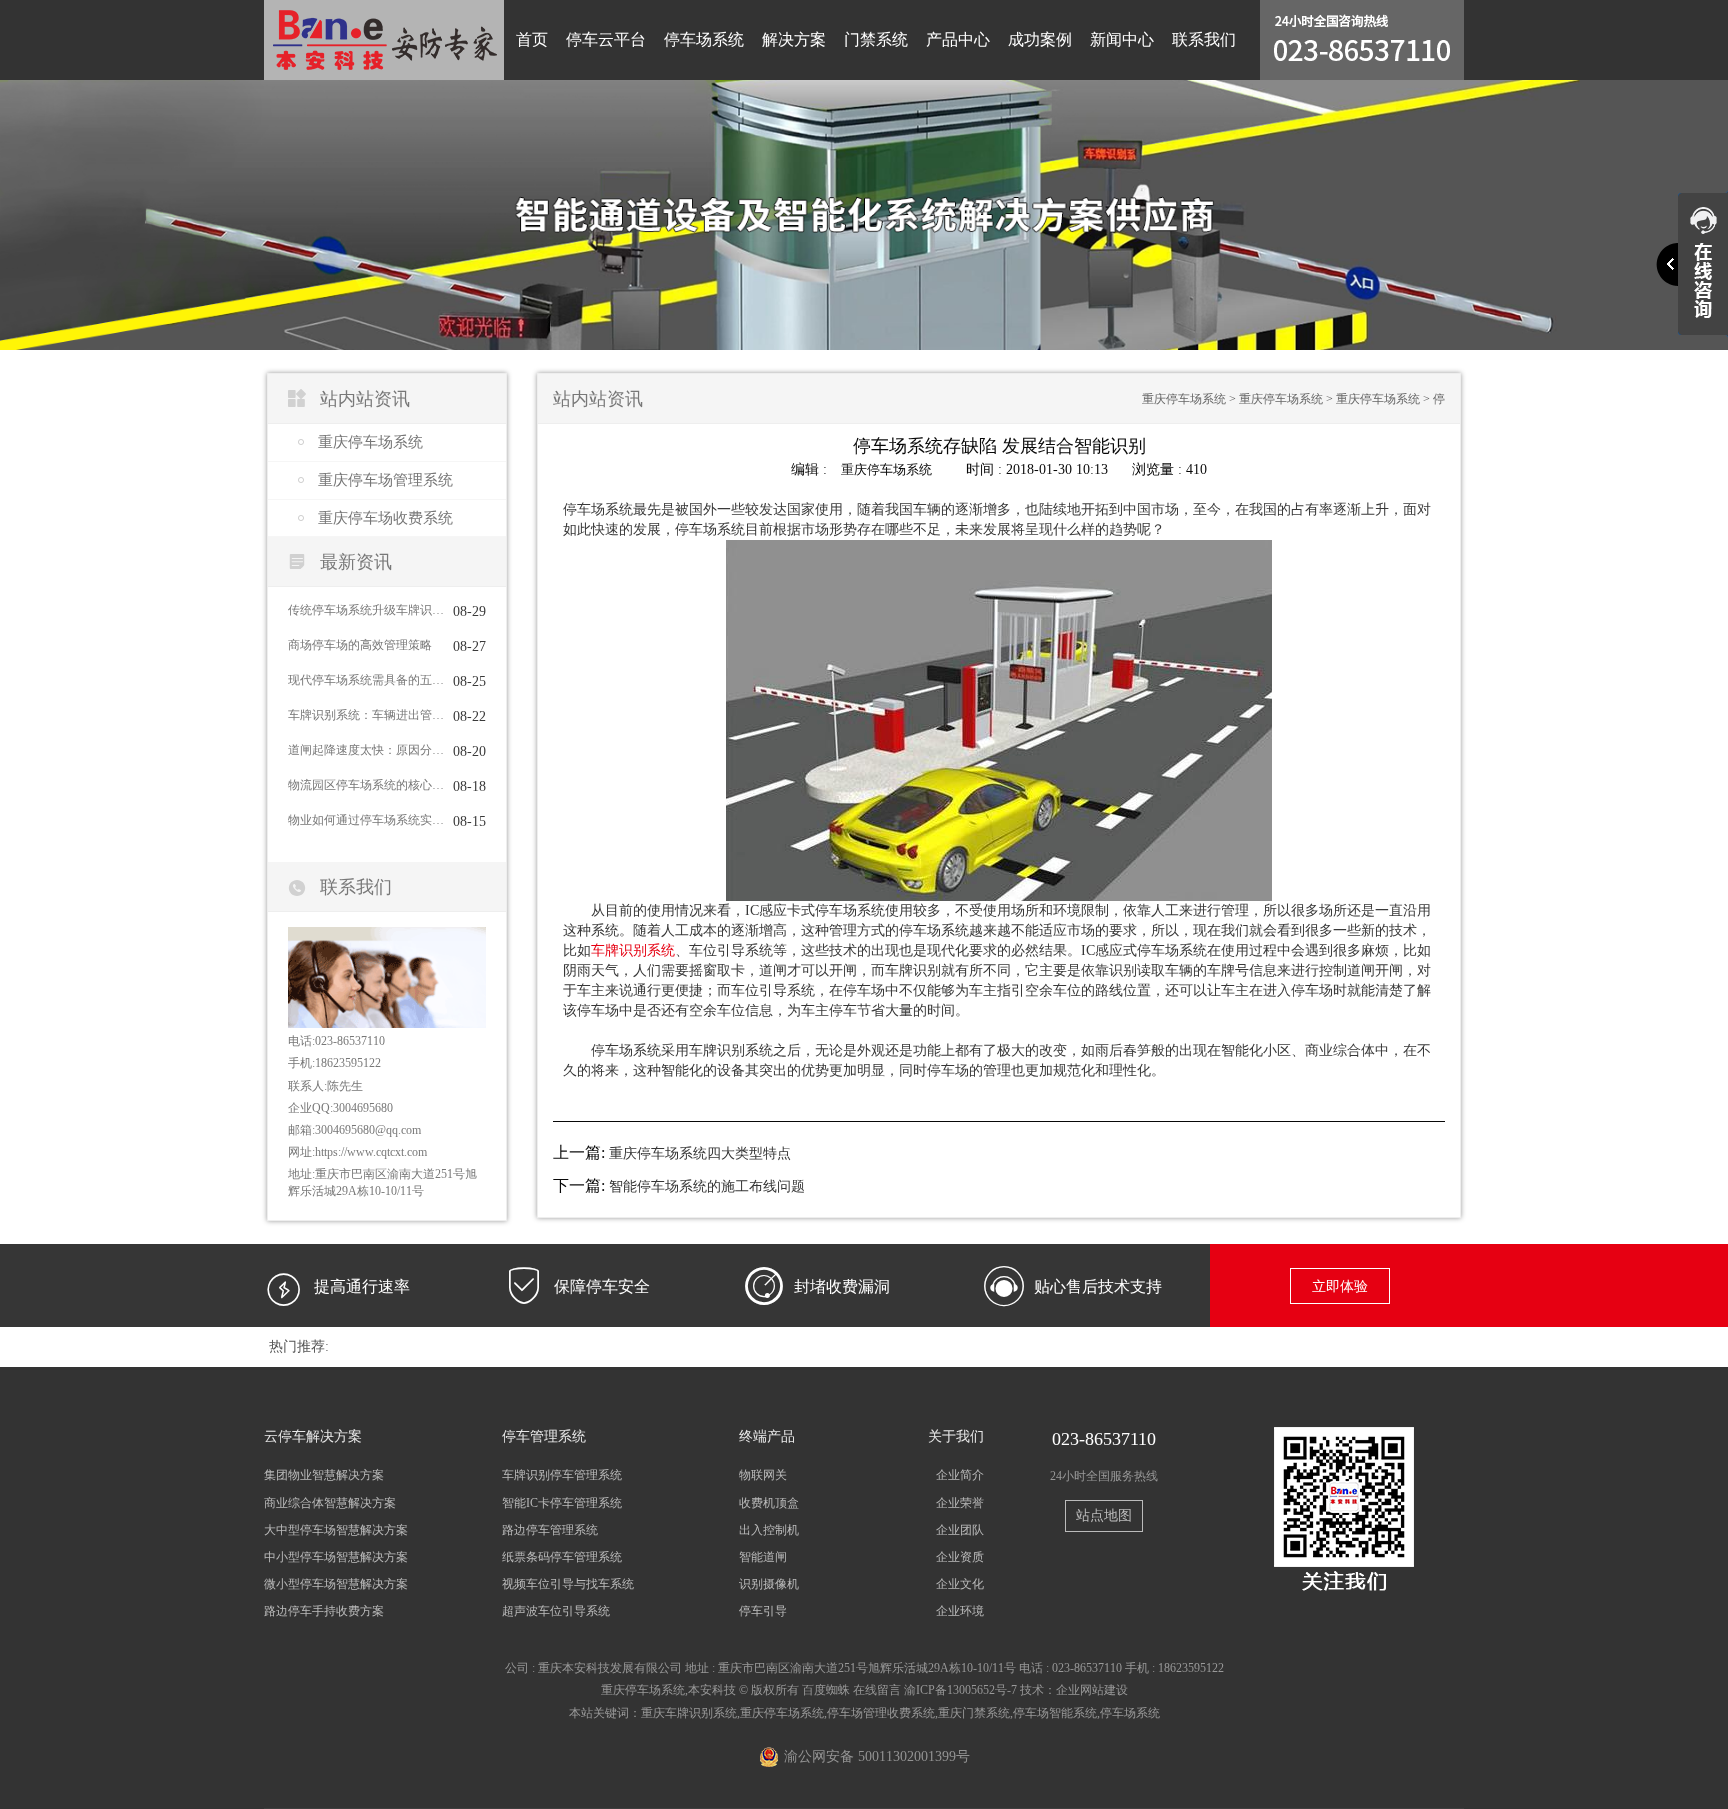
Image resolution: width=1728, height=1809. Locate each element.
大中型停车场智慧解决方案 (336, 1530)
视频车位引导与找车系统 (568, 1584)
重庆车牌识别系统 (689, 1713)
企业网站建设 (1092, 1690)
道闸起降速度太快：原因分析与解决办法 (366, 750)
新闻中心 (1122, 39)
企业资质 (960, 1557)
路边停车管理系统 (550, 1530)
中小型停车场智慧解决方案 (336, 1557)
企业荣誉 (960, 1503)
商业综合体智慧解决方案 (330, 1503)
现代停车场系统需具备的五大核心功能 (366, 680)
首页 (532, 39)
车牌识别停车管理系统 (562, 1475)
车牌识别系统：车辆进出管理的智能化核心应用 (366, 715)
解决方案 (794, 39)
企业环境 (960, 1611)
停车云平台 (606, 39)
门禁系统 (876, 39)
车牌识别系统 (633, 950)
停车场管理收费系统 (881, 1713)
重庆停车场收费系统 (385, 518)
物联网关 (763, 1475)
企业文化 (960, 1584)
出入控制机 (769, 1530)
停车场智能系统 (1055, 1713)
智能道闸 (763, 1557)
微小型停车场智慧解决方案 (336, 1584)
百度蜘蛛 (826, 1690)
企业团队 (960, 1530)
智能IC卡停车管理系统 (562, 1503)
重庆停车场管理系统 (385, 480)
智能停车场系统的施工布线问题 (707, 1186)
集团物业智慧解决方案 (324, 1475)
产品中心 (958, 39)
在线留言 (877, 1690)
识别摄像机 (769, 1584)
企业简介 (960, 1475)
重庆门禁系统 (974, 1713)
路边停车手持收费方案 (324, 1611)
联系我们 (1204, 39)
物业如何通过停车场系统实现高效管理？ (366, 820)
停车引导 (763, 1611)
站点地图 (1104, 1515)
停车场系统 (704, 39)
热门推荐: (299, 1346)
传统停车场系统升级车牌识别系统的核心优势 (366, 610)
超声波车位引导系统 (556, 1611)
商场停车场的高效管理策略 (360, 645)
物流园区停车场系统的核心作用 (366, 785)
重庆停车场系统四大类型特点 (700, 1153)
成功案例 (1040, 39)
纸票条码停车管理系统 (562, 1557)
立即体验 (1340, 1286)
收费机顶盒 (769, 1503)
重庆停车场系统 (370, 442)
